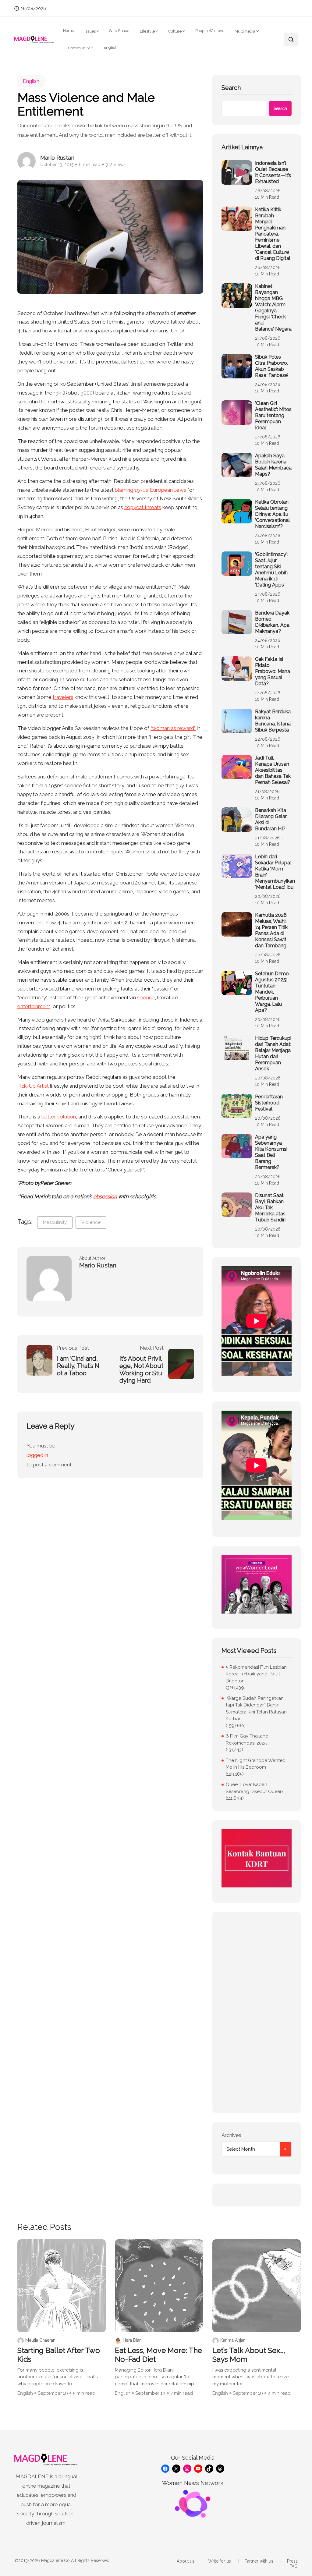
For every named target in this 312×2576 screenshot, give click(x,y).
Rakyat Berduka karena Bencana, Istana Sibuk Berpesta (273, 721)
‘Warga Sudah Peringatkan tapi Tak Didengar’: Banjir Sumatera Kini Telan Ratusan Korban (256, 1709)
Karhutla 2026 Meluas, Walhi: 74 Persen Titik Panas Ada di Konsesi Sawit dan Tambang (271, 930)
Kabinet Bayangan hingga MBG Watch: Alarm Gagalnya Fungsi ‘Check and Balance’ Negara (273, 308)
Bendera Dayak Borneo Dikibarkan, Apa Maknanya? (272, 622)
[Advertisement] (257, 2012)
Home (69, 31)
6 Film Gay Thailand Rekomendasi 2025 (247, 1740)
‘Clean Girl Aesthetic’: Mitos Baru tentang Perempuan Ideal (273, 415)
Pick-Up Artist (33, 1086)
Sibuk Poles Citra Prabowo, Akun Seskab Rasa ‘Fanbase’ (272, 366)
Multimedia (245, 31)
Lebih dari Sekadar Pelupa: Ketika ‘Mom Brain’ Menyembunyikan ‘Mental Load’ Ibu (275, 872)
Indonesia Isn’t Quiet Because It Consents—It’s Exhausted (273, 172)
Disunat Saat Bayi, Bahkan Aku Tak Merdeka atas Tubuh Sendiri (270, 1208)
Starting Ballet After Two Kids (59, 2355)
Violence (91, 1222)
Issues (90, 31)
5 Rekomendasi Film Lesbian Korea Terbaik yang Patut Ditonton (256, 1674)
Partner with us (259, 2561)
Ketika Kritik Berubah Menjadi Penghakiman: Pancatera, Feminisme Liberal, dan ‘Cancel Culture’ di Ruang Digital (273, 234)
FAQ (294, 2566)
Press (292, 2561)
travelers (63, 697)
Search (231, 88)
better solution (59, 1117)
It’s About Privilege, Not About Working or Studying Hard (141, 1369)
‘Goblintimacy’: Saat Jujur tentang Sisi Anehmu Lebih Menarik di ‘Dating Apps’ (271, 570)
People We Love (210, 31)
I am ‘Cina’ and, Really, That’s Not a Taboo (78, 1366)
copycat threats (143, 507)
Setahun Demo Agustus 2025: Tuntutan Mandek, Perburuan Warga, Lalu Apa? (272, 992)
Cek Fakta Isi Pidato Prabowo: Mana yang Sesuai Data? (273, 671)
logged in (37, 1455)
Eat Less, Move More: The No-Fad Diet (158, 2355)
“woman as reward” (173, 728)
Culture (175, 31)
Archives (231, 2135)
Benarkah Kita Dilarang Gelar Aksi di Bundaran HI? (271, 819)
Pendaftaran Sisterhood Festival (269, 1103)
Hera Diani (133, 2340)
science (146, 997)
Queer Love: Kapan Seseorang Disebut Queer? (255, 1788)
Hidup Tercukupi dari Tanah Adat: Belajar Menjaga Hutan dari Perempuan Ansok (273, 1053)
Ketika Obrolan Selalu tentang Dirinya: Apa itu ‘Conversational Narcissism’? (272, 514)
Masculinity (55, 1222)
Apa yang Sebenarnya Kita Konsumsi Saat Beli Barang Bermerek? (271, 1152)
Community (79, 48)
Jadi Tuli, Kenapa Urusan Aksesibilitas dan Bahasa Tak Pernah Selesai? (273, 770)
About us (186, 2561)
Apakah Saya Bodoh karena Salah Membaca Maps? (273, 465)
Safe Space (119, 31)
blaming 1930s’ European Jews (151, 490)
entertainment (34, 1006)
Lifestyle (147, 31)
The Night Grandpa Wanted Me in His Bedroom (256, 1764)
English (110, 47)
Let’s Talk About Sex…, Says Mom (249, 2355)
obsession (105, 1196)
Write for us (220, 2561)
